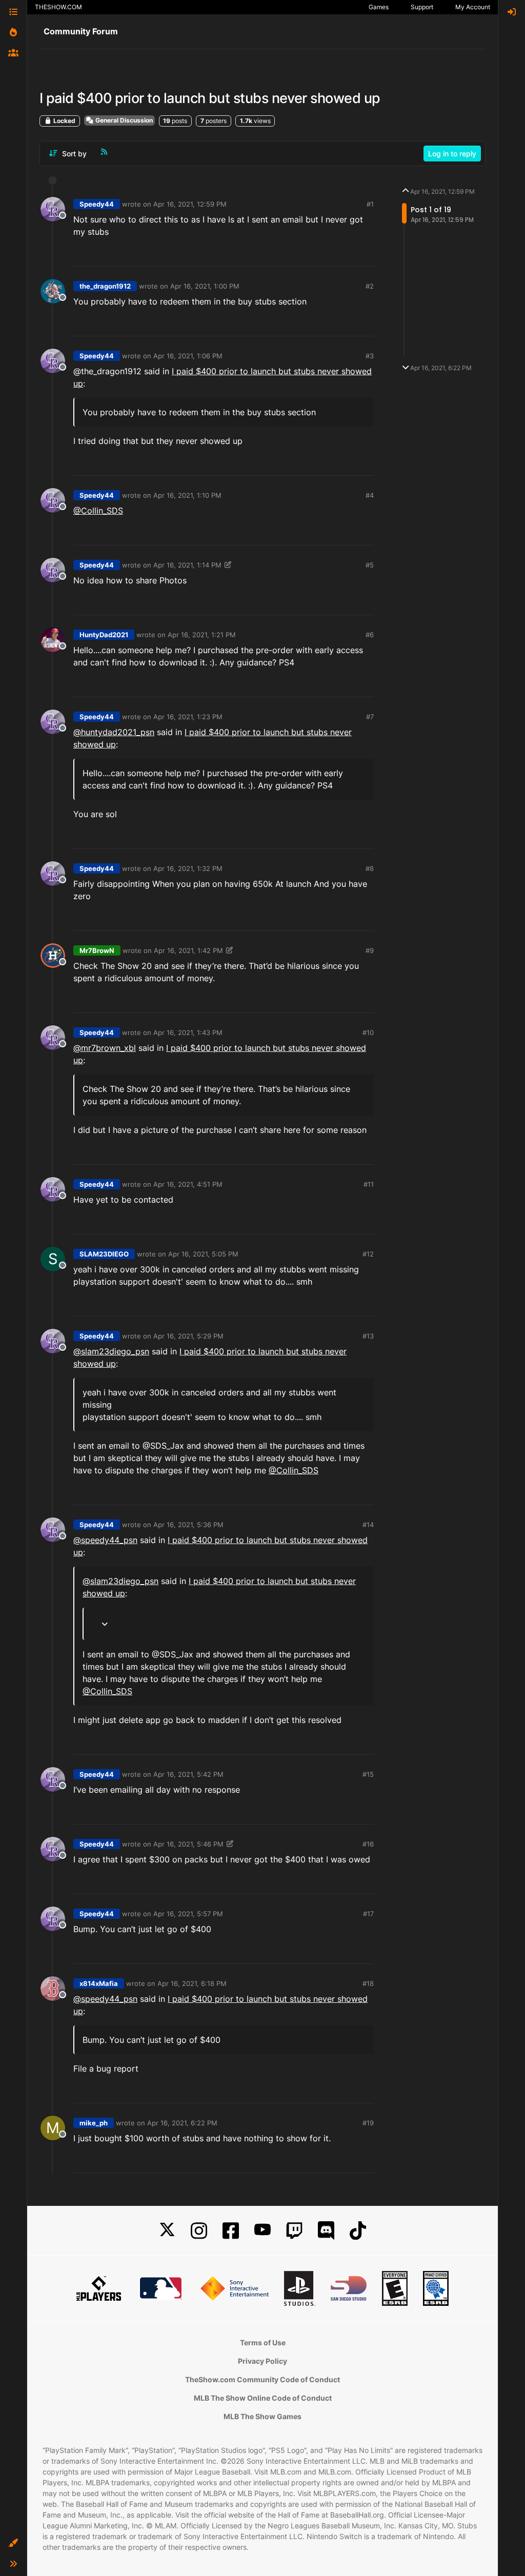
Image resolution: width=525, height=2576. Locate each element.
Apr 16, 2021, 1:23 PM (188, 717)
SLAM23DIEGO (104, 1254)
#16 (368, 1844)
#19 (368, 2123)
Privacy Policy (262, 2361)
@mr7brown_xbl (105, 1048)
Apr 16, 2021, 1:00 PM (205, 286)
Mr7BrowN (97, 950)
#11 (369, 1184)
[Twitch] (294, 2231)
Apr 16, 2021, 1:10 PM (187, 495)
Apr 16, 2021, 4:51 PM (188, 1184)
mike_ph (94, 2123)
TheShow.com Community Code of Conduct (262, 2379)
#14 (368, 1525)
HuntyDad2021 (104, 635)
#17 (368, 1914)
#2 (370, 286)
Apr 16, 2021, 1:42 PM (188, 950)
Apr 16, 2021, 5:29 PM (188, 1336)
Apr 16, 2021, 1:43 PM (188, 1032)
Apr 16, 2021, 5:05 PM (203, 1254)
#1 (370, 204)
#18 (368, 1983)
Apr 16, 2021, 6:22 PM (182, 2123)
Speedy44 (97, 204)
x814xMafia (99, 1983)
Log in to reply (452, 154)
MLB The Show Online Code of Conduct (263, 2398)
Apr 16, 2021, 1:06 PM (188, 356)
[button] (13, 2543)
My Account (473, 7)
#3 (370, 356)
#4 (370, 495)
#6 (370, 635)
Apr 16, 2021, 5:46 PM (188, 1844)
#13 (368, 1336)
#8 (370, 868)
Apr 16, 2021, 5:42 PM (188, 1774)
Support (422, 7)
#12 (368, 1254)
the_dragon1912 (105, 286)
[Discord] (326, 2231)
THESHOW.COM (58, 7)
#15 (368, 1774)
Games (379, 7)
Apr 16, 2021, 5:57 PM (188, 1914)
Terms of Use (263, 2342)
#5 (370, 565)
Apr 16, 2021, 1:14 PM (187, 565)
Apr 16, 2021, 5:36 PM (188, 1525)
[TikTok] (358, 2231)
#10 (368, 1032)
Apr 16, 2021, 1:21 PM (202, 635)
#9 (370, 950)
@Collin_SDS (98, 511)
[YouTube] (262, 2231)
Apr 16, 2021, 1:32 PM (188, 868)
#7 (370, 717)
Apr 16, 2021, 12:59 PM (190, 204)
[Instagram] (199, 2231)
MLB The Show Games (262, 2416)
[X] (167, 2231)
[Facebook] (231, 2231)
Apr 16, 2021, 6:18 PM (192, 1983)
